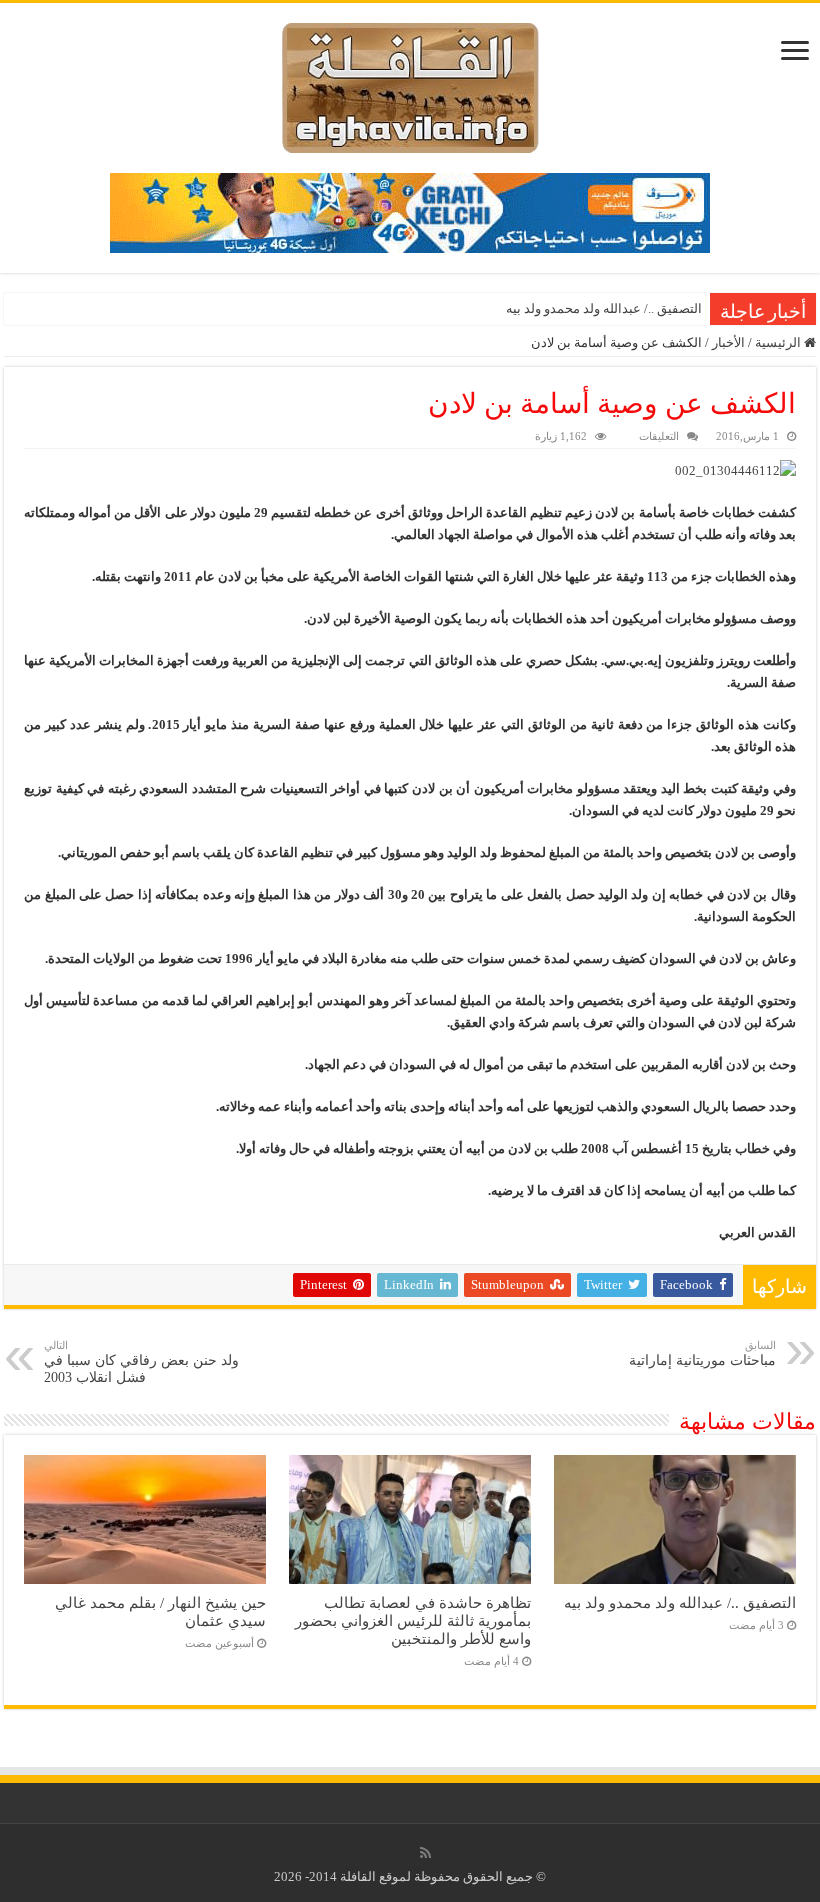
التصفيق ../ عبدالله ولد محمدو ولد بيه (604, 308)
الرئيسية (779, 342)
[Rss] (425, 1853)
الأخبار (728, 342)
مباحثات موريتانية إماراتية (702, 1353)
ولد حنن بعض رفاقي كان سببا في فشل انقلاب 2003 (141, 1362)
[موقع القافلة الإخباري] (410, 83)
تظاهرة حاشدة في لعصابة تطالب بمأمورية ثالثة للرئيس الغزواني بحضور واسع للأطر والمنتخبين (413, 1620)
